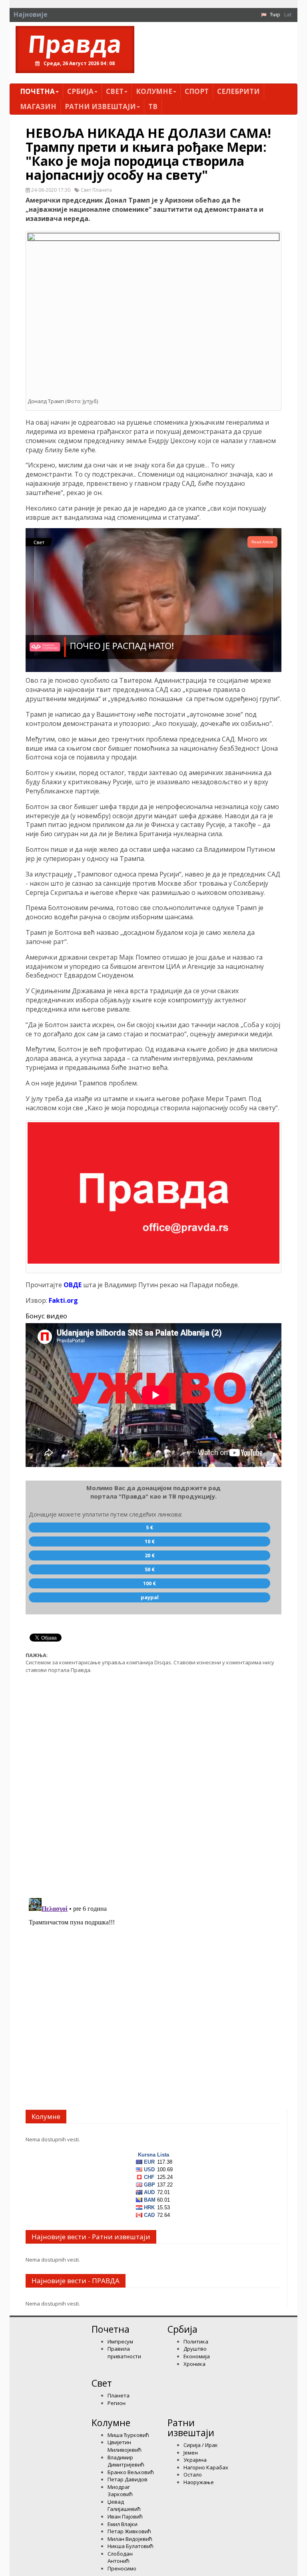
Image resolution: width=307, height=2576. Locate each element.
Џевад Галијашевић (124, 2505)
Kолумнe (154, 91)
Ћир (275, 14)
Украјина (195, 2460)
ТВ (153, 106)
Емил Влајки (123, 2524)
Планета (119, 2395)
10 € (150, 1541)
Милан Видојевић (130, 2539)
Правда (75, 44)
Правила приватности (124, 2352)
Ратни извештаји (100, 106)
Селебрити (238, 91)
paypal (150, 1597)
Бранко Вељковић (131, 2472)
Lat (288, 14)
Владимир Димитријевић (126, 2461)
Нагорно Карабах (206, 2467)
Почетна (37, 91)
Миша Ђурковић (128, 2435)
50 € (150, 1569)
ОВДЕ (73, 1285)
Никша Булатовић (131, 2546)
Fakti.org (63, 1300)
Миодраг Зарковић (120, 2491)
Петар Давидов (128, 2479)
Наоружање (199, 2482)
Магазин (38, 106)
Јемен (191, 2453)
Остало (193, 2475)
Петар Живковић (129, 2531)
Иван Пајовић (125, 2516)
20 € (150, 1555)
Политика (196, 2341)
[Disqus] (153, 1781)
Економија (197, 2356)
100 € (150, 1583)
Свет (115, 91)
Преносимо (122, 2568)
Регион (117, 2403)
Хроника (194, 2364)
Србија (80, 91)
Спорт (197, 91)
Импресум (120, 2341)
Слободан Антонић (120, 2557)
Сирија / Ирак (201, 2445)
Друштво (195, 2349)
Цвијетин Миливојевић (125, 2446)
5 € (150, 1527)
